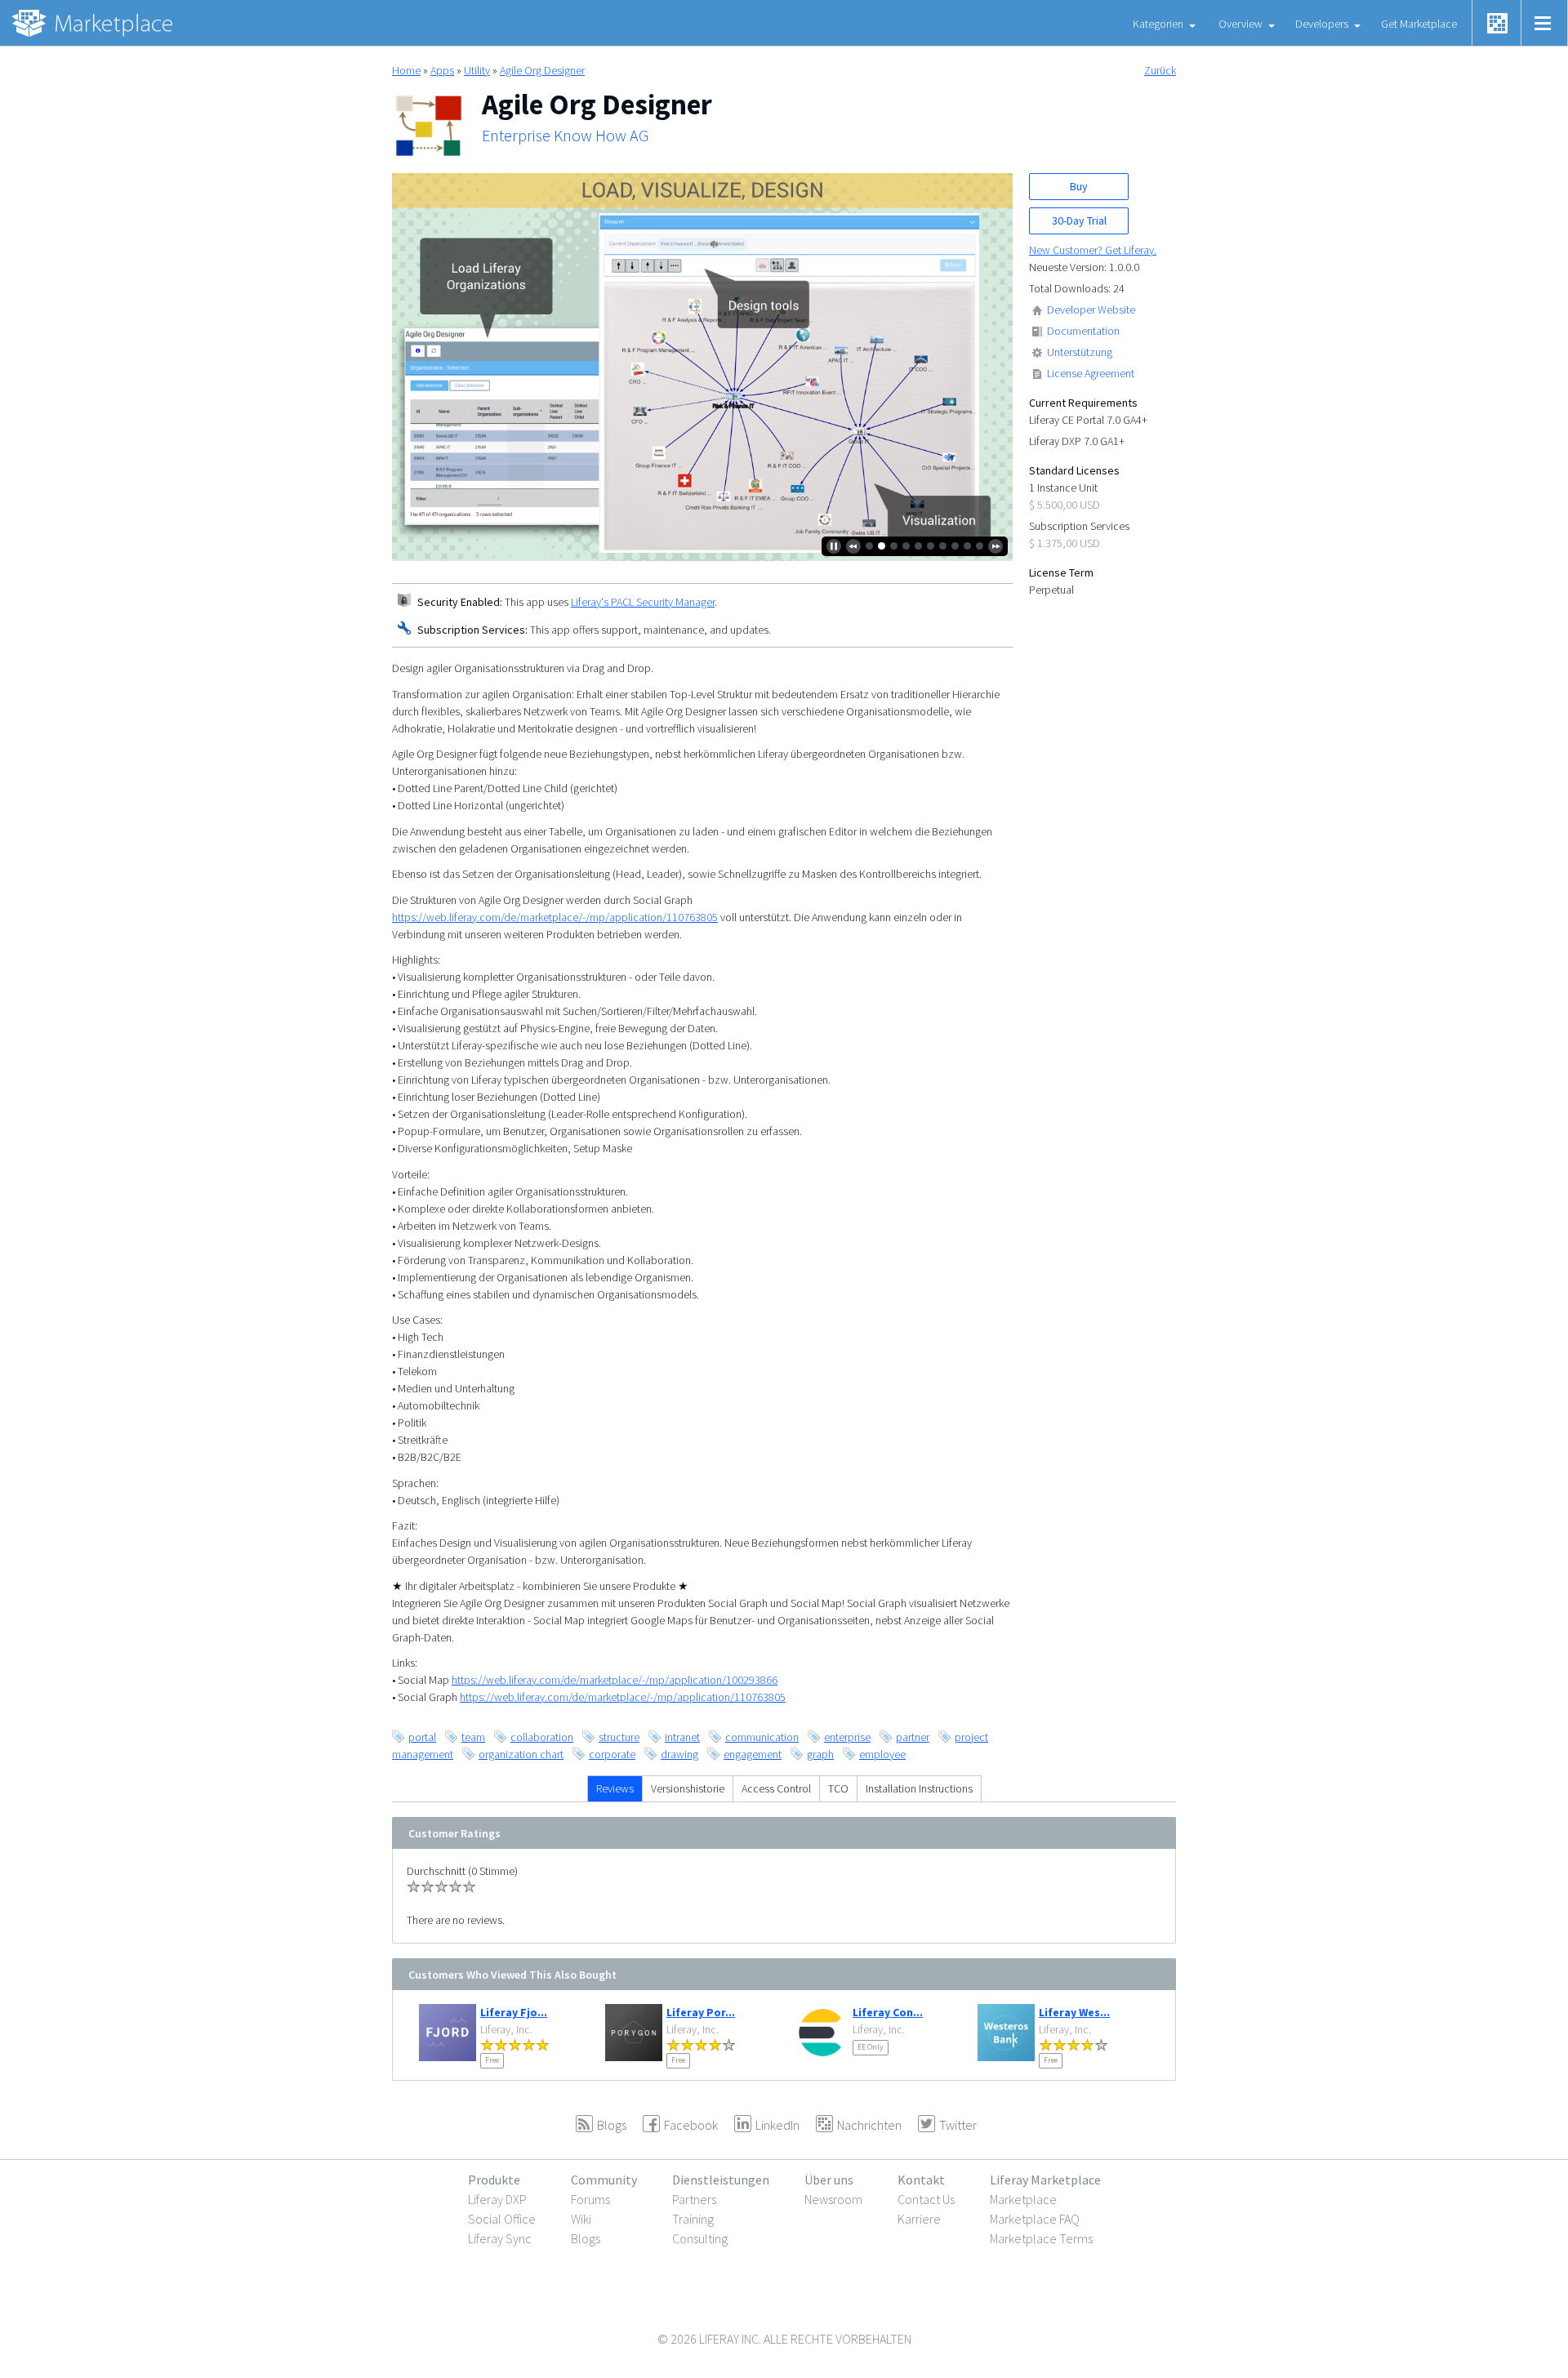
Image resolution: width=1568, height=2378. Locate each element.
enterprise (847, 1737)
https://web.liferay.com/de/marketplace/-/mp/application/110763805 (555, 917)
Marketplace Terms (1041, 2238)
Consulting (700, 2238)
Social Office (502, 2219)
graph (820, 1754)
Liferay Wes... (1074, 2012)
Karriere (919, 2219)
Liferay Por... (701, 2012)
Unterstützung (1080, 352)
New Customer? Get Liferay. (1093, 250)
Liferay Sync (500, 2238)
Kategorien (1158, 24)
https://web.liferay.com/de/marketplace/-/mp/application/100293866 (615, 1680)
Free (492, 2060)
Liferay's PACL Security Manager (643, 602)
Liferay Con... (888, 2012)
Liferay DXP (497, 2199)
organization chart (521, 1754)
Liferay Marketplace (1045, 2180)
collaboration (542, 1737)
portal (422, 1737)
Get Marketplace (1419, 24)
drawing (679, 1754)
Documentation (1083, 331)
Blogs (586, 2238)
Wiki (581, 2219)
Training (693, 2219)
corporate (612, 1754)
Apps (442, 70)
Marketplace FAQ (1035, 2219)
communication (762, 1737)
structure (619, 1737)
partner (913, 1737)
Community (604, 2180)
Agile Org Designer (542, 70)
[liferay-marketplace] (94, 23)
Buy (1079, 186)
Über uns (829, 2180)
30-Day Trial (1079, 220)
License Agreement (1091, 373)
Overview (1241, 24)
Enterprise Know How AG (565, 136)
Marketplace (1023, 2199)
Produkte (494, 2180)
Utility (477, 70)
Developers (1322, 24)
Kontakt (921, 2180)
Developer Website (1091, 309)
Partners (694, 2199)
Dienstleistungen (721, 2180)
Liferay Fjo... (514, 2012)
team (473, 1737)
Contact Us (926, 2199)
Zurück (1160, 70)
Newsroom (833, 2199)
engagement (753, 1754)
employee (882, 1754)
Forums (590, 2199)
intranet (682, 1737)
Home (406, 70)
